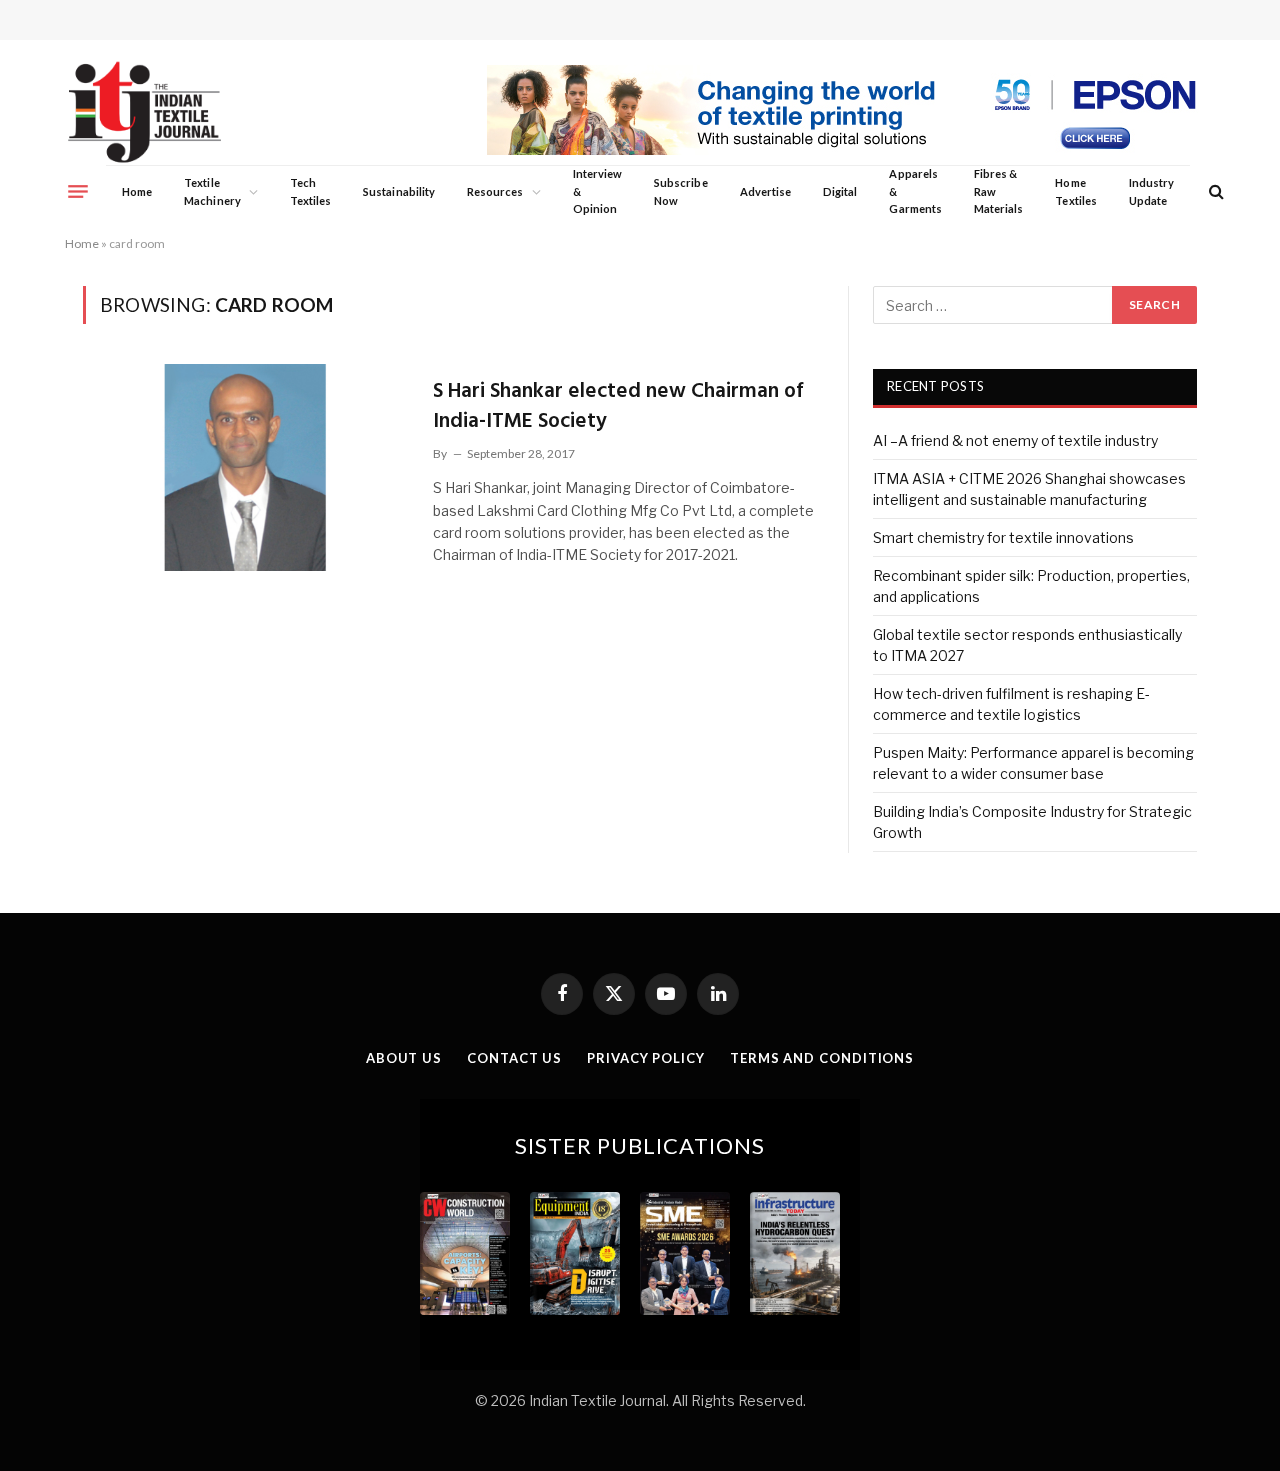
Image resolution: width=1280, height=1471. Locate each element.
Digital (840, 191)
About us (404, 1058)
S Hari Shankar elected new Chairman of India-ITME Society (618, 406)
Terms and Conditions (822, 1058)
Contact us (514, 1058)
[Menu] (78, 191)
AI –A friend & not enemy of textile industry (1015, 440)
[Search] (1214, 191)
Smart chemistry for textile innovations (1003, 537)
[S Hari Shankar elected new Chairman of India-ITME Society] (245, 467)
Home (137, 191)
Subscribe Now (681, 191)
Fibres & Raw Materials (999, 191)
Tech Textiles (310, 191)
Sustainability (399, 191)
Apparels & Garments (915, 191)
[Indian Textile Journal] (144, 112)
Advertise (766, 191)
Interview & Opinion (598, 191)
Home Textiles (1075, 191)
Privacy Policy (646, 1058)
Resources (495, 191)
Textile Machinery (212, 191)
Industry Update (1151, 191)
